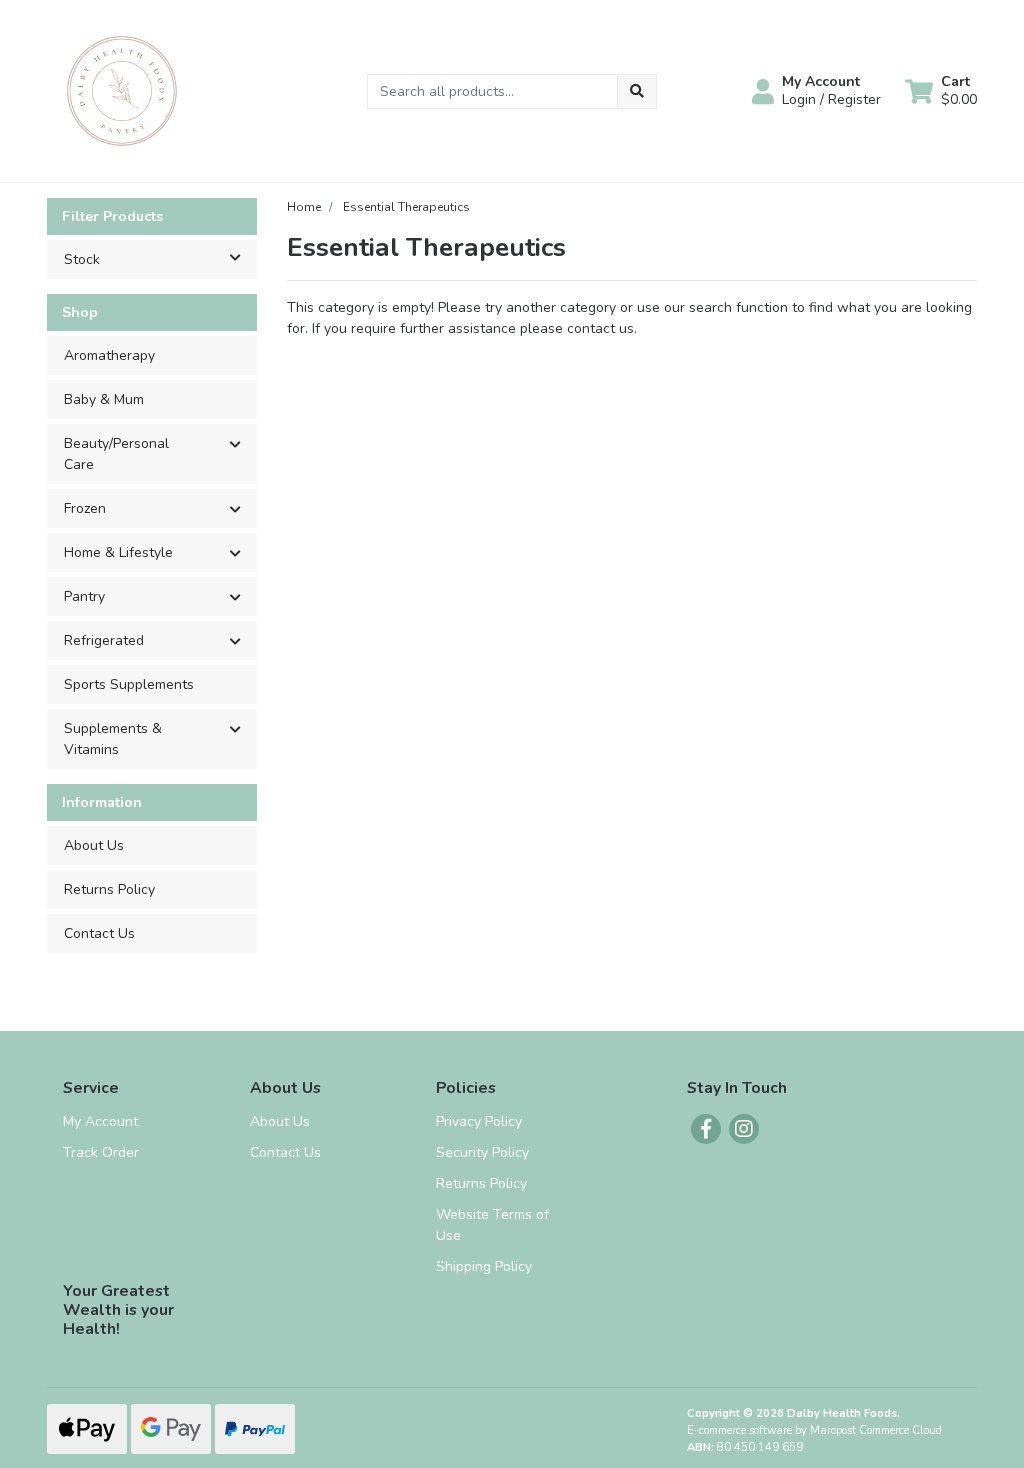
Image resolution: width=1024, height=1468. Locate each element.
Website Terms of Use (492, 1225)
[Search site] (637, 91)
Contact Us (99, 933)
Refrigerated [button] (104, 640)
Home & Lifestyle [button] (118, 552)
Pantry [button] (84, 596)
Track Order (101, 1152)
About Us (94, 845)
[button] (816, 91)
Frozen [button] (85, 508)
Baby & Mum (104, 399)
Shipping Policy (484, 1266)
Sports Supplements (129, 684)
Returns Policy (109, 889)
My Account (100, 1121)
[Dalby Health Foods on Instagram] (744, 1129)
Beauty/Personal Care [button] (116, 454)
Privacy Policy (479, 1121)
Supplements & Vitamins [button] (113, 739)
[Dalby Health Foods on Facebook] (706, 1129)
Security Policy (482, 1152)
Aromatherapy (109, 355)
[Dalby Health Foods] (122, 89)
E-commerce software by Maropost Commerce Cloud (814, 1430)
